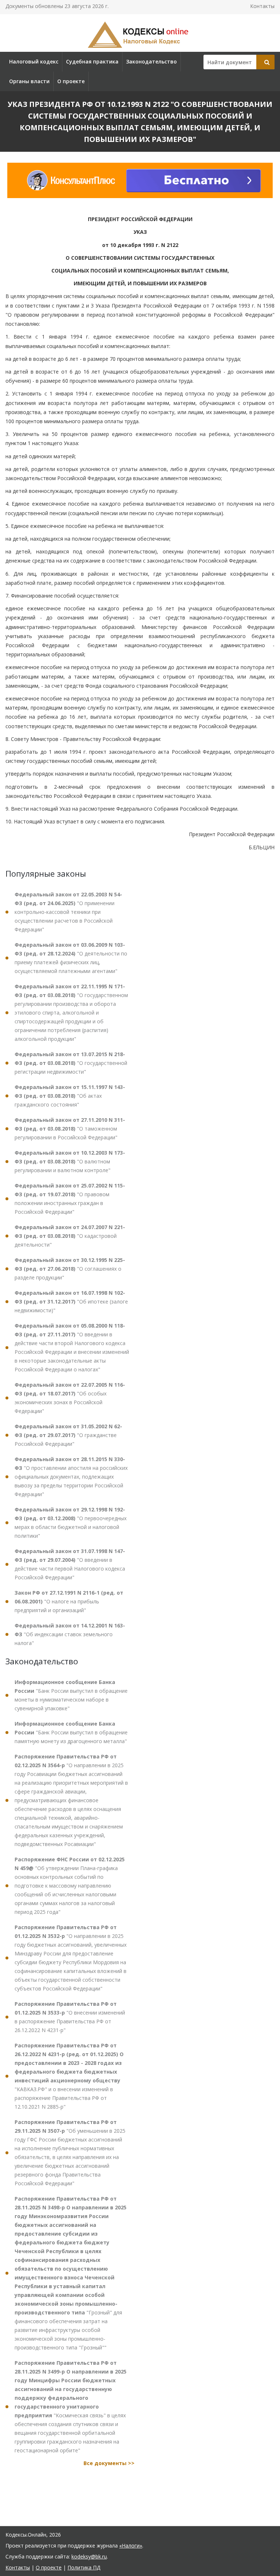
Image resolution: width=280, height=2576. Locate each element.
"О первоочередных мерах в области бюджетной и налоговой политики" (71, 1523)
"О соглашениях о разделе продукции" (70, 1269)
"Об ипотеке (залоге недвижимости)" (71, 1301)
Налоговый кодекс (34, 61)
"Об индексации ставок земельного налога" (70, 1634)
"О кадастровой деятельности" (70, 1236)
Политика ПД (84, 2567)
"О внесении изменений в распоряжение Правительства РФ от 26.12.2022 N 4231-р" (70, 2017)
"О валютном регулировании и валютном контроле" (70, 1161)
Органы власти (29, 81)
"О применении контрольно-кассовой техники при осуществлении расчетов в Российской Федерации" (68, 912)
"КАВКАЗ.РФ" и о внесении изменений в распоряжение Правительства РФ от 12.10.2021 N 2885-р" (69, 2076)
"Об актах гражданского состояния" (70, 1096)
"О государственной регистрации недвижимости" (71, 1063)
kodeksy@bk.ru (89, 2556)
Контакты (262, 6)
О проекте (71, 81)
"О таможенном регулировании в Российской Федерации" (70, 1129)
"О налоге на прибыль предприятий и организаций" (69, 1601)
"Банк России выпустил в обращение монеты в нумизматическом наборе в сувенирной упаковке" (71, 1695)
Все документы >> (109, 2463)
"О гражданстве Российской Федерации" (68, 1435)
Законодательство (151, 61)
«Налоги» (131, 2546)
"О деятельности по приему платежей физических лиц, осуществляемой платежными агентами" (71, 958)
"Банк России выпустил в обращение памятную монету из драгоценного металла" (71, 1732)
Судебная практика (92, 61)
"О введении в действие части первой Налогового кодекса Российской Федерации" (70, 1564)
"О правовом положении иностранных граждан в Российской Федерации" (70, 1199)
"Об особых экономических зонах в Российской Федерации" (70, 1398)
